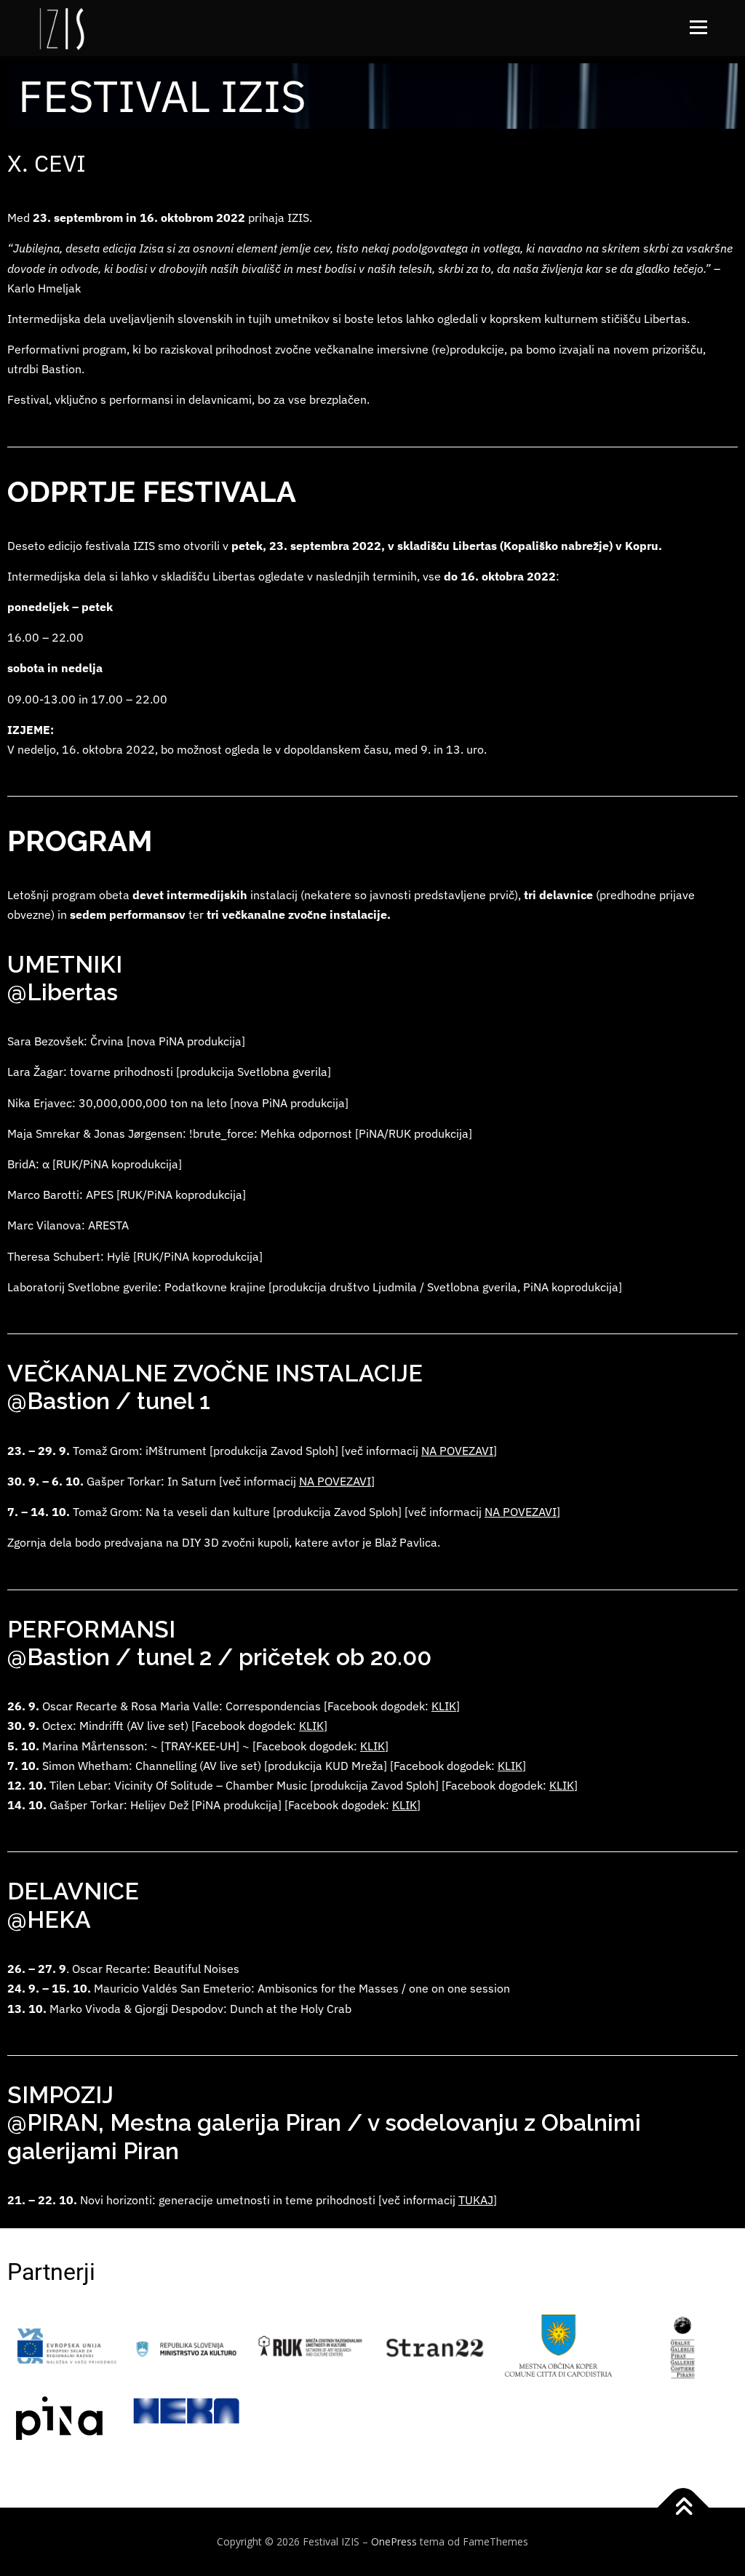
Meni (697, 27)
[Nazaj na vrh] (684, 2508)
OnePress (394, 2541)
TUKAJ (476, 2200)
